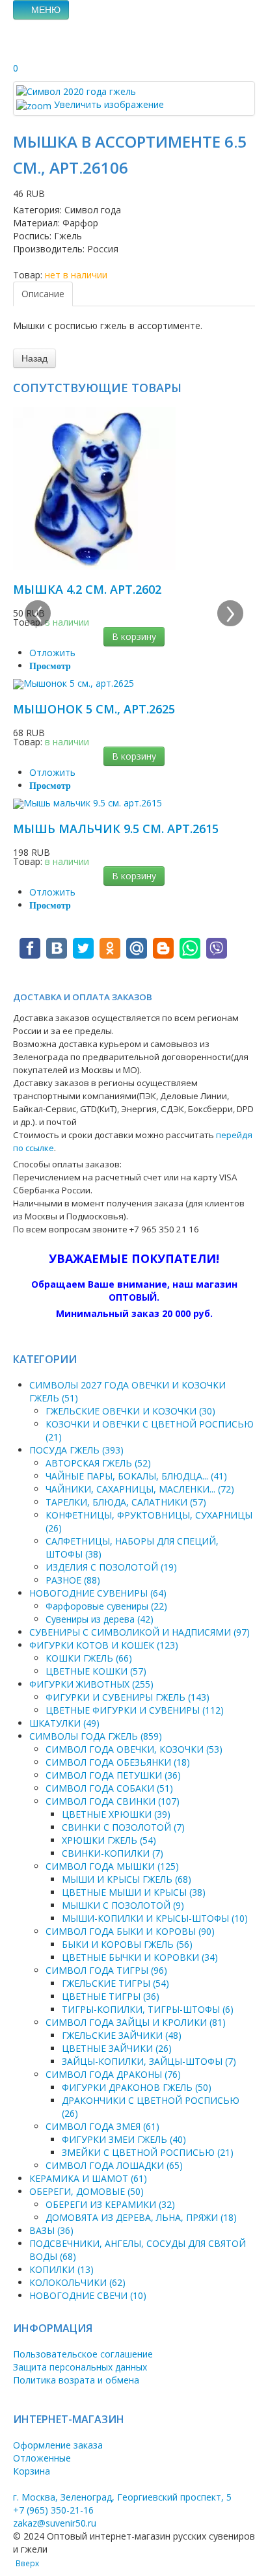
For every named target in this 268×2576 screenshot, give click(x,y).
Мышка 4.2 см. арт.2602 (87, 589)
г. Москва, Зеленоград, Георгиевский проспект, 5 (122, 2497)
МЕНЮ (45, 10)
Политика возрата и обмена (76, 2380)
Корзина (32, 2471)
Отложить (52, 653)
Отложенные (42, 2458)
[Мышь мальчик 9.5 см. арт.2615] (87, 803)
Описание (43, 294)
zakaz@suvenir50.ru (55, 2523)
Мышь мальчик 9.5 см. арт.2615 (116, 829)
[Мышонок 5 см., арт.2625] (74, 683)
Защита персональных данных (80, 2367)
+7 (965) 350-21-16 (53, 2510)
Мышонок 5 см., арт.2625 (94, 709)
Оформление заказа (58, 2445)
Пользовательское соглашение (83, 2354)
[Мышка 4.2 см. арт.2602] (94, 487)
